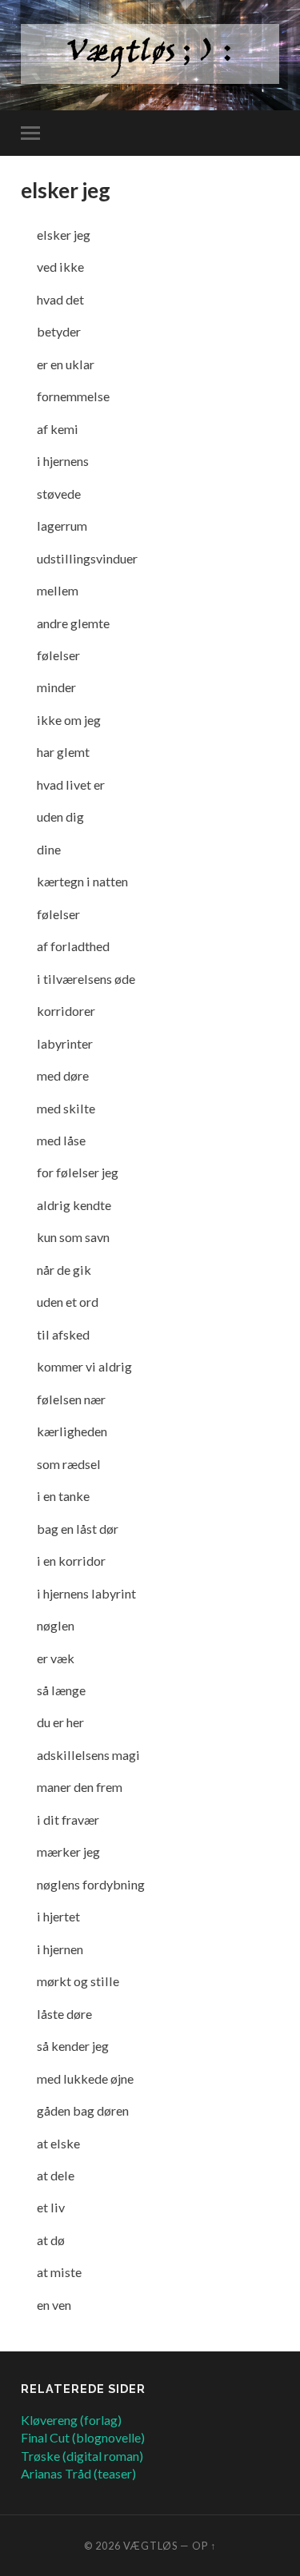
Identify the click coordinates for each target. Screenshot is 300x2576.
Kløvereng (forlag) (71, 2420)
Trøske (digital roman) (82, 2456)
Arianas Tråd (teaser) (78, 2473)
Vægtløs (150, 2546)
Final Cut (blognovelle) (83, 2437)
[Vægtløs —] (150, 54)
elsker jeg (66, 190)
